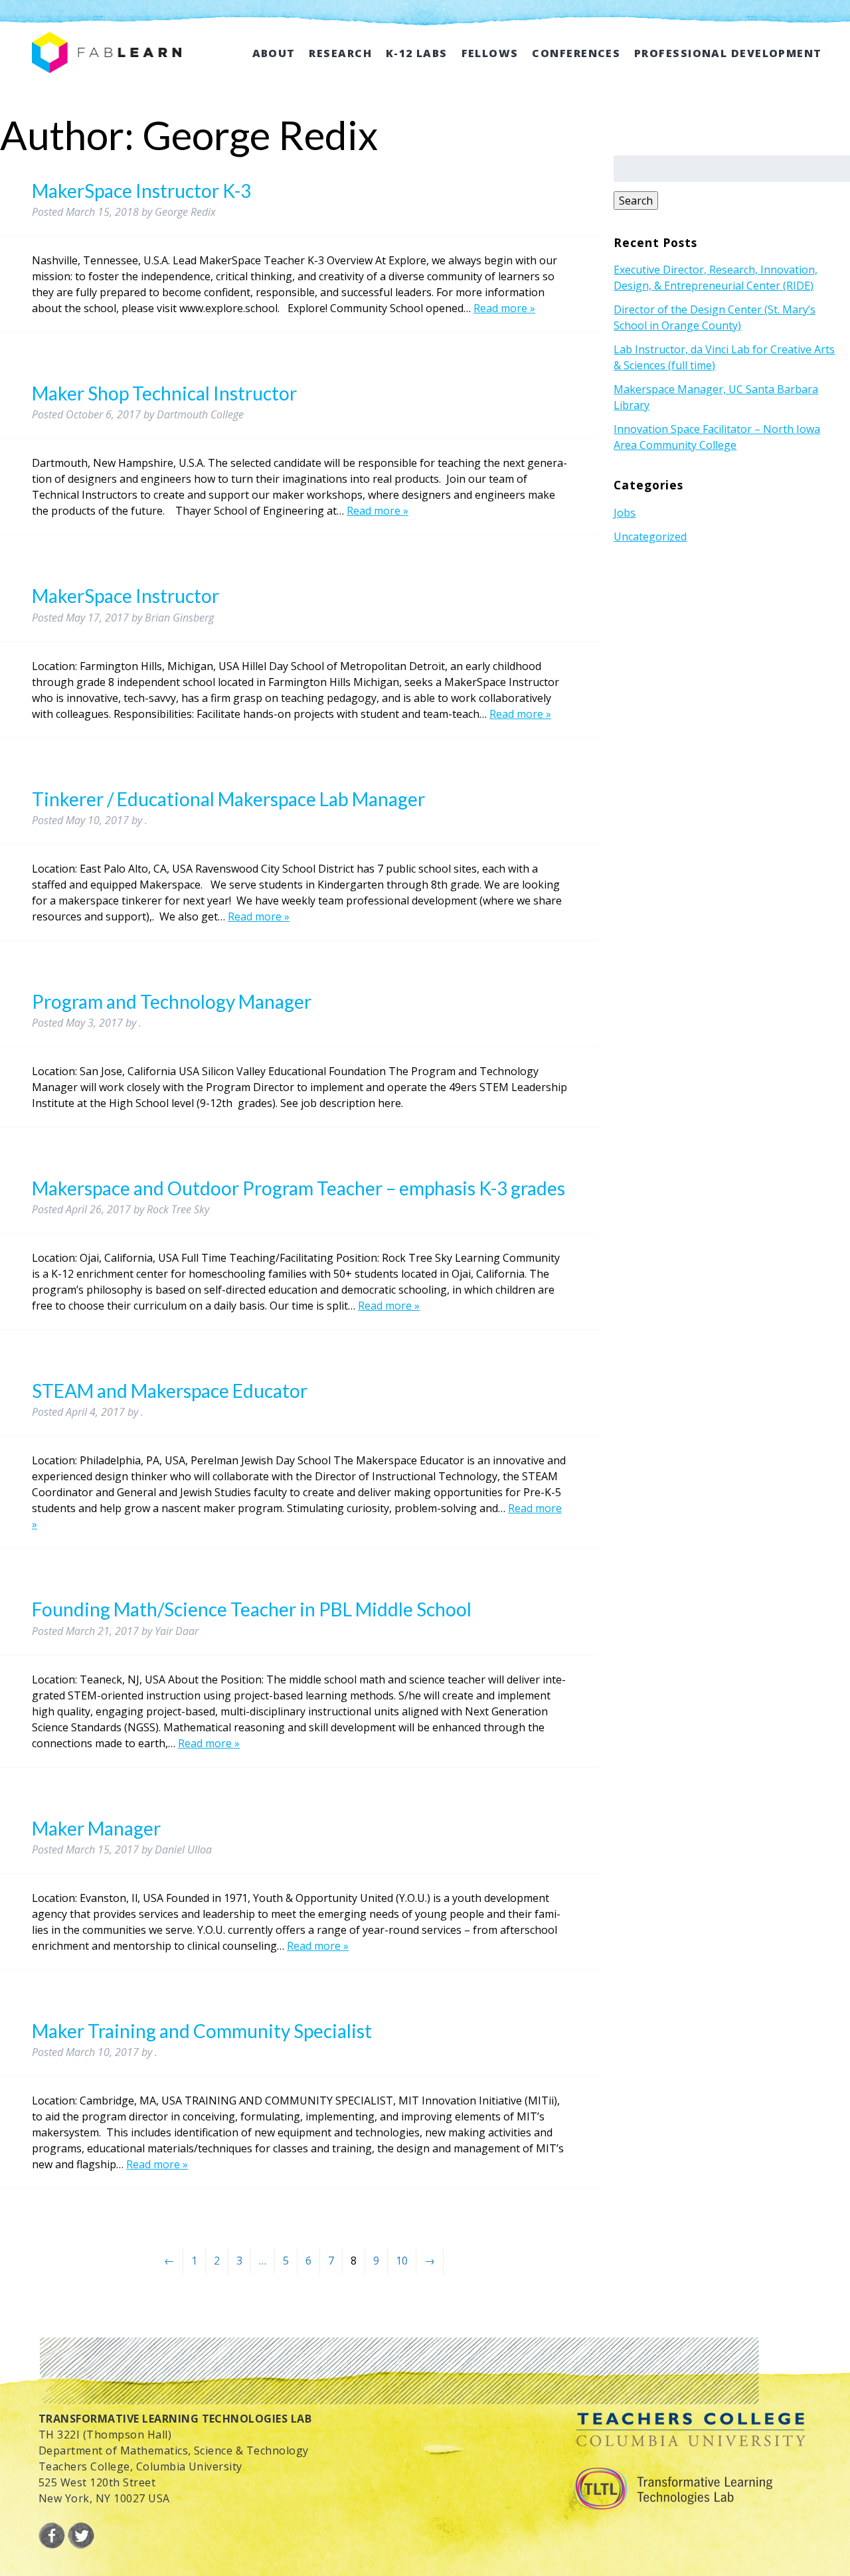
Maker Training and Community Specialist (202, 2031)
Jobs (625, 513)
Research (340, 53)
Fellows (490, 53)
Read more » (504, 308)
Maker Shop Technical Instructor (164, 393)
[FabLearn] (107, 58)
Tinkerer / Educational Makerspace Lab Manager (228, 799)
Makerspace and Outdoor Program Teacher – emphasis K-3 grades (298, 1188)
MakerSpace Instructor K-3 (141, 191)
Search (636, 201)
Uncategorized (650, 537)
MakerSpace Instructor (126, 596)
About (274, 53)
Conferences (576, 53)
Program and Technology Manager (172, 1001)
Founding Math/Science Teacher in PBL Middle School (252, 1609)
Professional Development (728, 53)
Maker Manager (96, 1828)
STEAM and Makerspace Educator (170, 1391)
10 (402, 2261)
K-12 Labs (417, 53)
